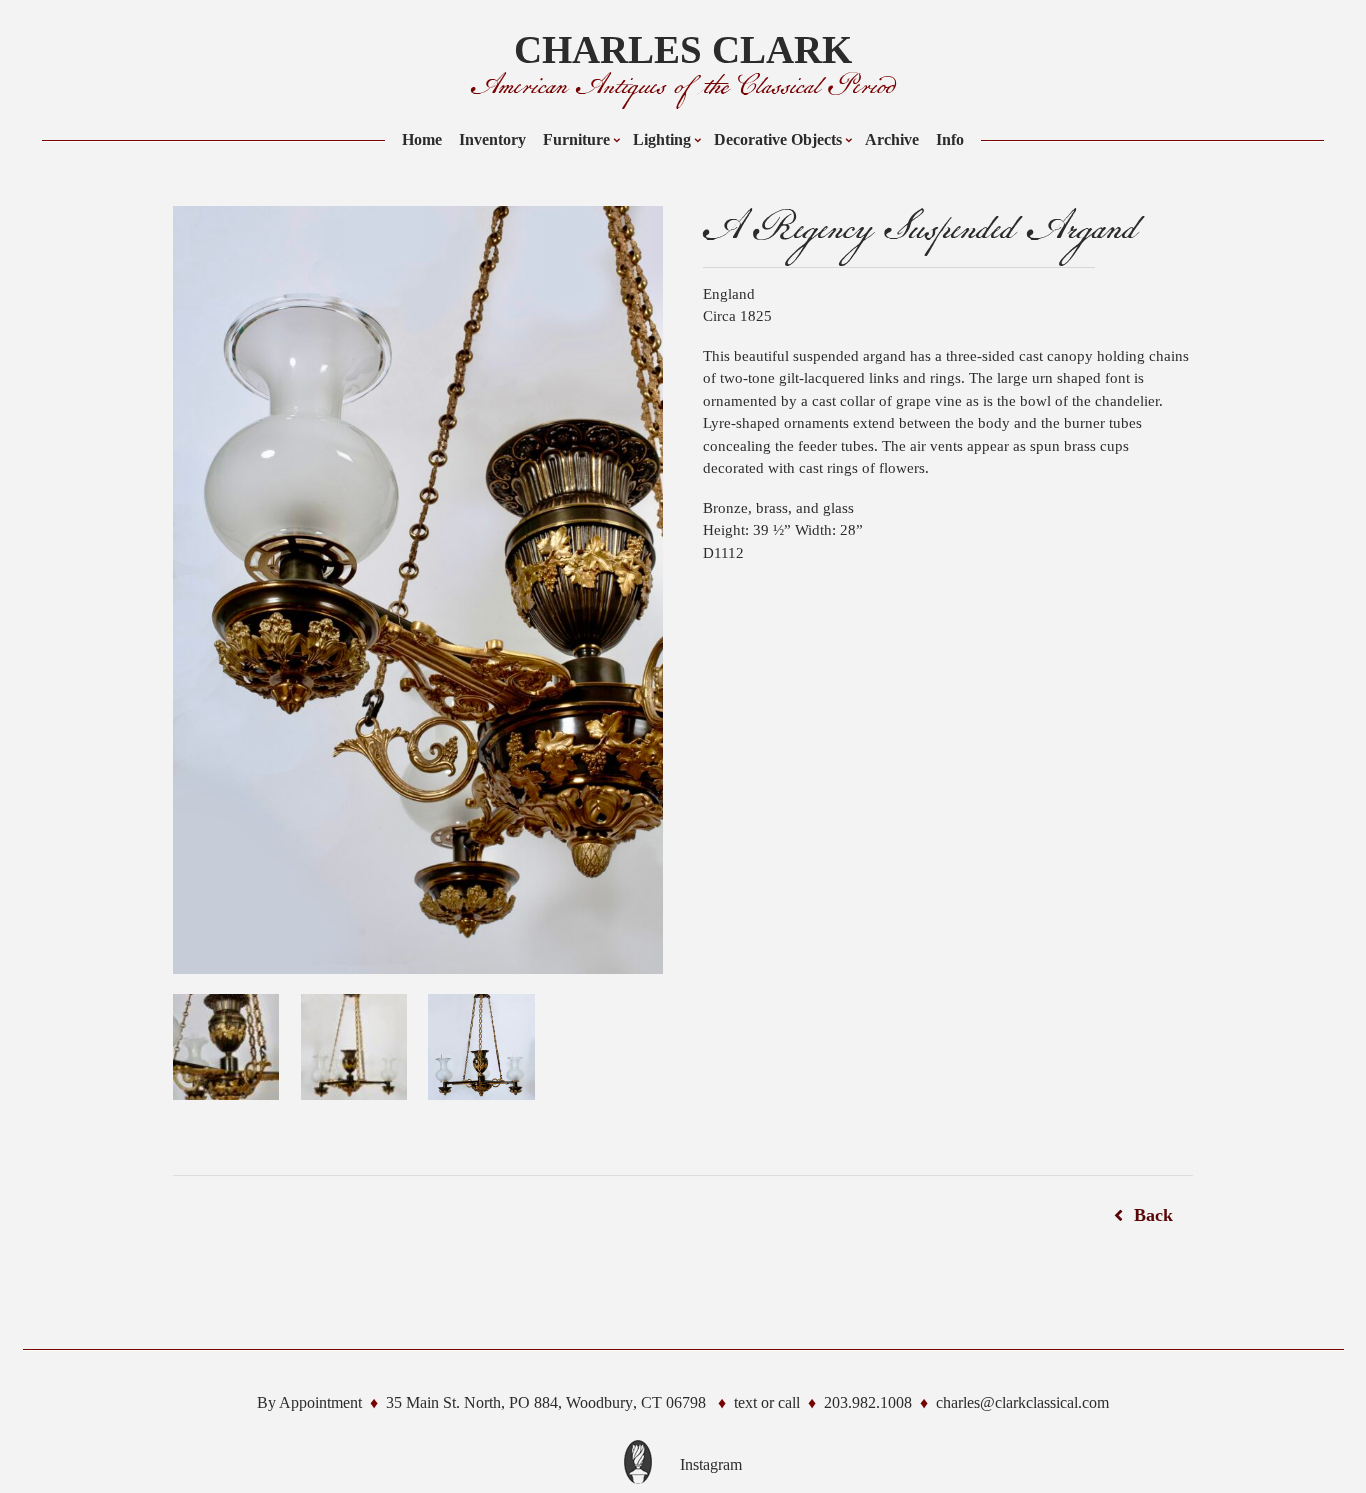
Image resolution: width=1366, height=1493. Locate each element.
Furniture (576, 139)
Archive (892, 139)
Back (1153, 1215)
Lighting (662, 139)
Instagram (711, 1464)
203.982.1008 (868, 1402)
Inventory (492, 139)
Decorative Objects (778, 139)
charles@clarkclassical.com (1022, 1402)
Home (422, 139)
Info (950, 139)
